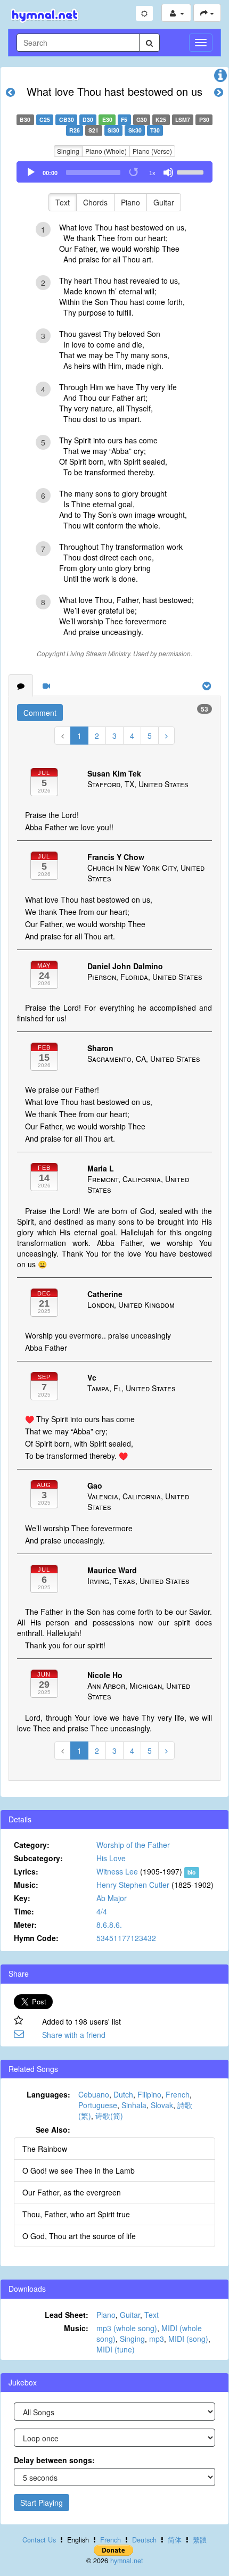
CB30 (67, 119)
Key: (22, 1898)
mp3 (157, 2339)
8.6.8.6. (109, 1925)
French (178, 2094)
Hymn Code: (36, 1938)
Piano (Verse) (152, 151)
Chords (95, 202)
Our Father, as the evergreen (72, 2192)
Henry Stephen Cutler (133, 1885)
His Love (111, 1858)
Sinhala (134, 2105)
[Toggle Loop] (134, 172)
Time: (24, 1911)
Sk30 (135, 130)
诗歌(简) (109, 2116)
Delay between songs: (54, 2460)
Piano (130, 202)
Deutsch (144, 2540)
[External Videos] (46, 686)
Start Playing (42, 2503)
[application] (114, 172)
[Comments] (21, 686)
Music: (26, 1885)
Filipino (149, 2094)
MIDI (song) (188, 2339)
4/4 (102, 1911)
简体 (175, 2540)
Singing (68, 151)
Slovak (162, 2105)
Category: (32, 1845)
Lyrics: (26, 1871)
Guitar (164, 202)
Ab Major (112, 1898)
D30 (88, 119)
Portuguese (98, 2105)
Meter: (25, 1925)
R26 (75, 130)
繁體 (200, 2540)
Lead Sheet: (67, 2315)
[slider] (192, 171)
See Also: (53, 2129)
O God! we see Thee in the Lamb (79, 2170)
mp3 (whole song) (127, 2328)
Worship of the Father (133, 1845)
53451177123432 (126, 1938)
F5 (124, 119)
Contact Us (39, 2540)
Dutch (123, 2094)
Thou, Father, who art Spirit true (76, 2214)
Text (63, 202)
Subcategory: (38, 1858)
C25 (45, 119)
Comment (40, 713)
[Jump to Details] (220, 78)
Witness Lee (117, 1871)
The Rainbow (45, 2149)
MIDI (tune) (116, 2349)
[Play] (31, 172)
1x (152, 173)
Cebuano (94, 2094)
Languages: (48, 2094)
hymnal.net (127, 2561)
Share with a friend (74, 2035)
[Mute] (168, 172)
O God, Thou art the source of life (79, 2236)
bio (191, 1872)
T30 (155, 130)
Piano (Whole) (106, 151)
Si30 (113, 130)
